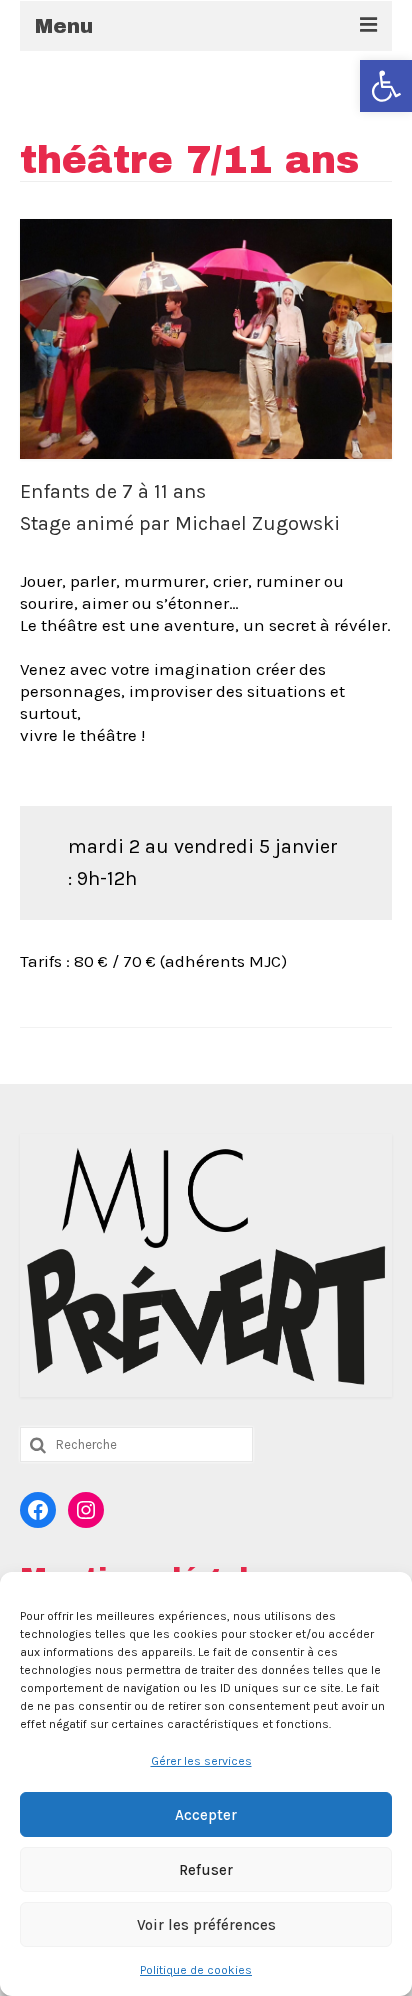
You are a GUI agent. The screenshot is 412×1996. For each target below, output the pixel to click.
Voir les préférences (206, 1925)
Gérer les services (201, 1761)
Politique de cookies (196, 1970)
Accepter (206, 1815)
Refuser (206, 1870)
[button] (386, 86)
